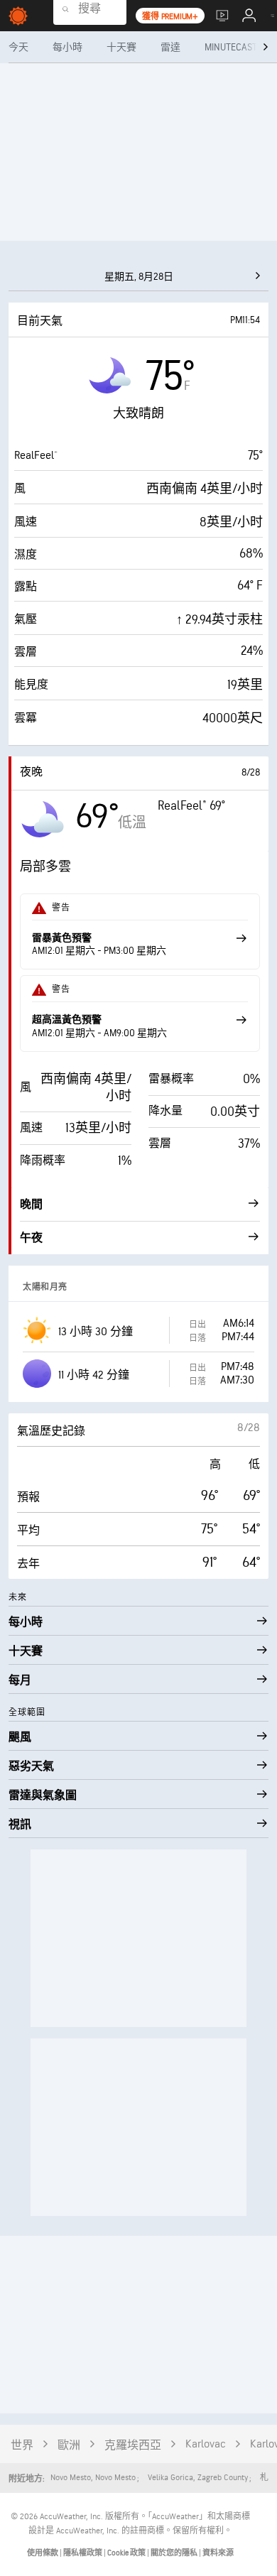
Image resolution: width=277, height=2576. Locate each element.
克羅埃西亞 (133, 2446)
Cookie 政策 (127, 2553)
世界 (22, 2446)
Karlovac (206, 2444)
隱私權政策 (83, 2553)
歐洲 (69, 2446)
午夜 (31, 1238)
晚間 (31, 1205)
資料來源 (218, 2553)
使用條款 (43, 2553)
